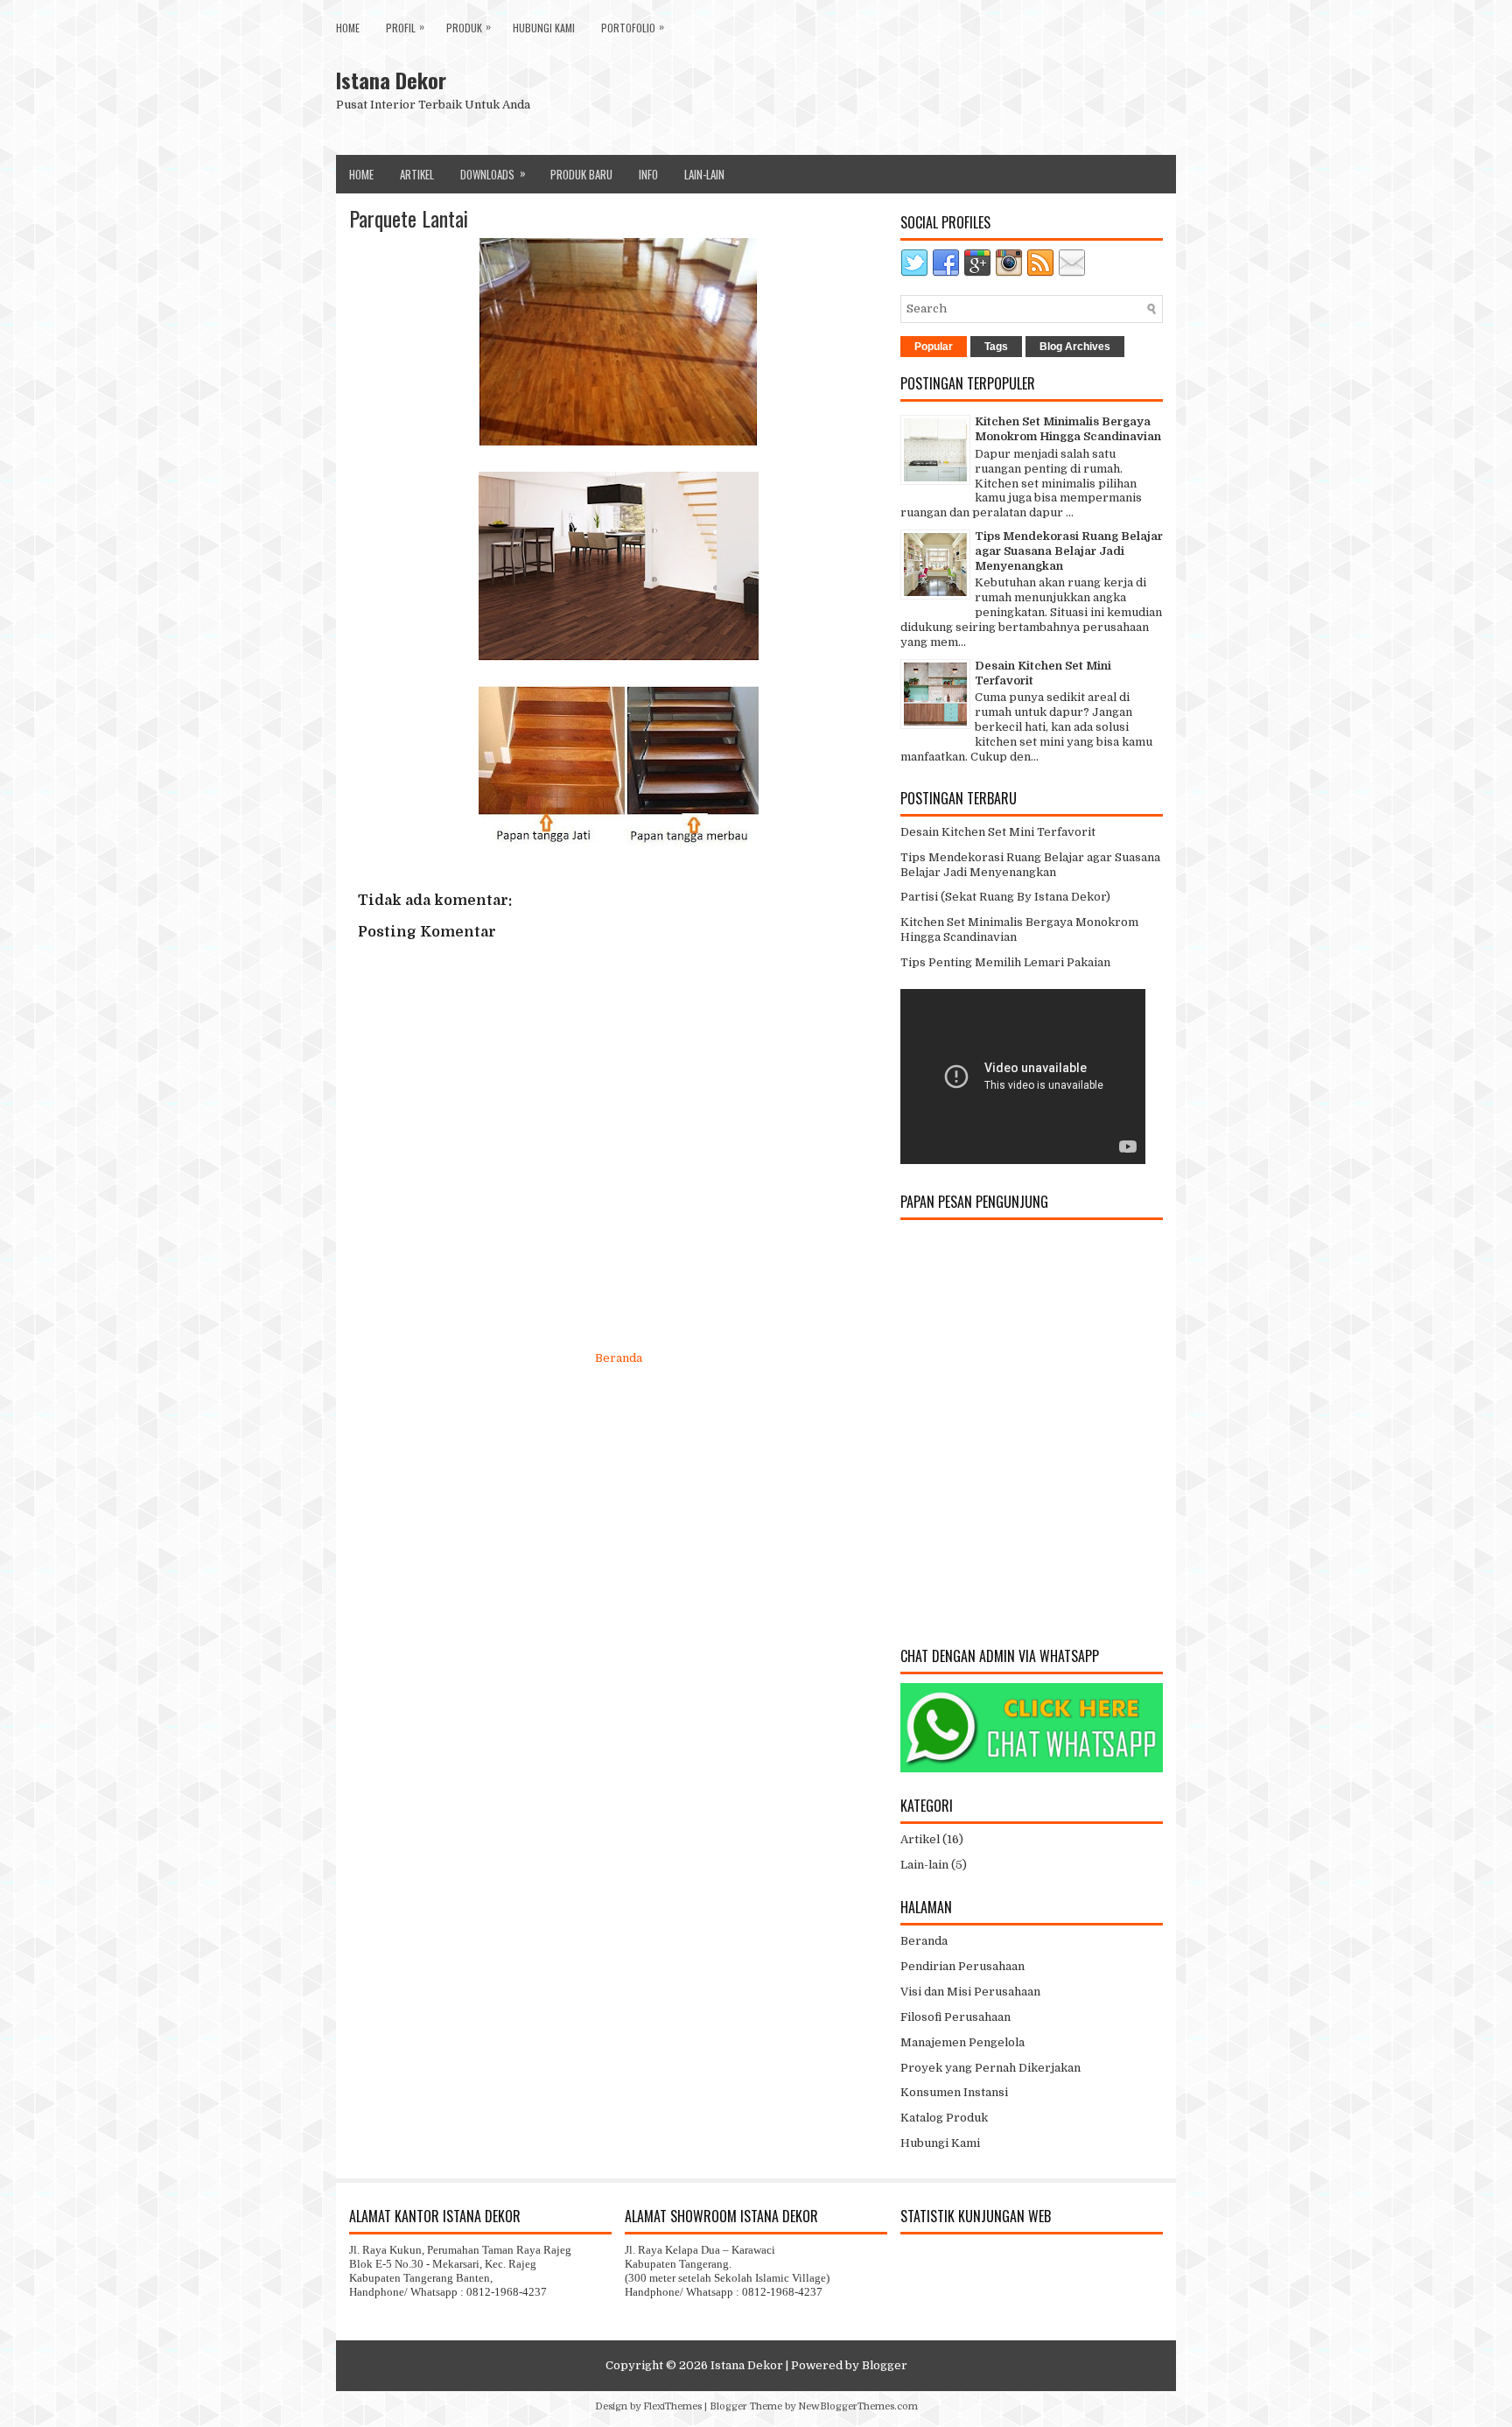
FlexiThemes (672, 2406)
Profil (405, 27)
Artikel (417, 174)
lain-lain (704, 174)
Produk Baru (581, 174)
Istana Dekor (391, 80)
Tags (996, 347)
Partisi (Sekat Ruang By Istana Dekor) (1005, 897)
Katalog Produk (944, 2118)
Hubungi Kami (544, 28)
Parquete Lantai (409, 218)
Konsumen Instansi (954, 2092)
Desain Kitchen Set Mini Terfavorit (998, 832)
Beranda (619, 1358)
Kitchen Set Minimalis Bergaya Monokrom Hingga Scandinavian (1068, 429)
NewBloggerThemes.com (858, 2406)
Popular (934, 347)
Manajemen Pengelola (962, 2042)
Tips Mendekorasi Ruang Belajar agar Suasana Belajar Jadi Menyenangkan (1069, 551)
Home (348, 28)
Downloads (493, 173)
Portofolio (633, 27)
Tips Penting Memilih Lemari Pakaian (1005, 962)
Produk (469, 27)
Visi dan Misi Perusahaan (970, 1992)
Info (648, 174)
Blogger (885, 2365)
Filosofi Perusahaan (955, 2017)
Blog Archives (1075, 347)
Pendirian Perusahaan (962, 1966)
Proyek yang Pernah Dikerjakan (990, 2068)
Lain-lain (924, 1865)
